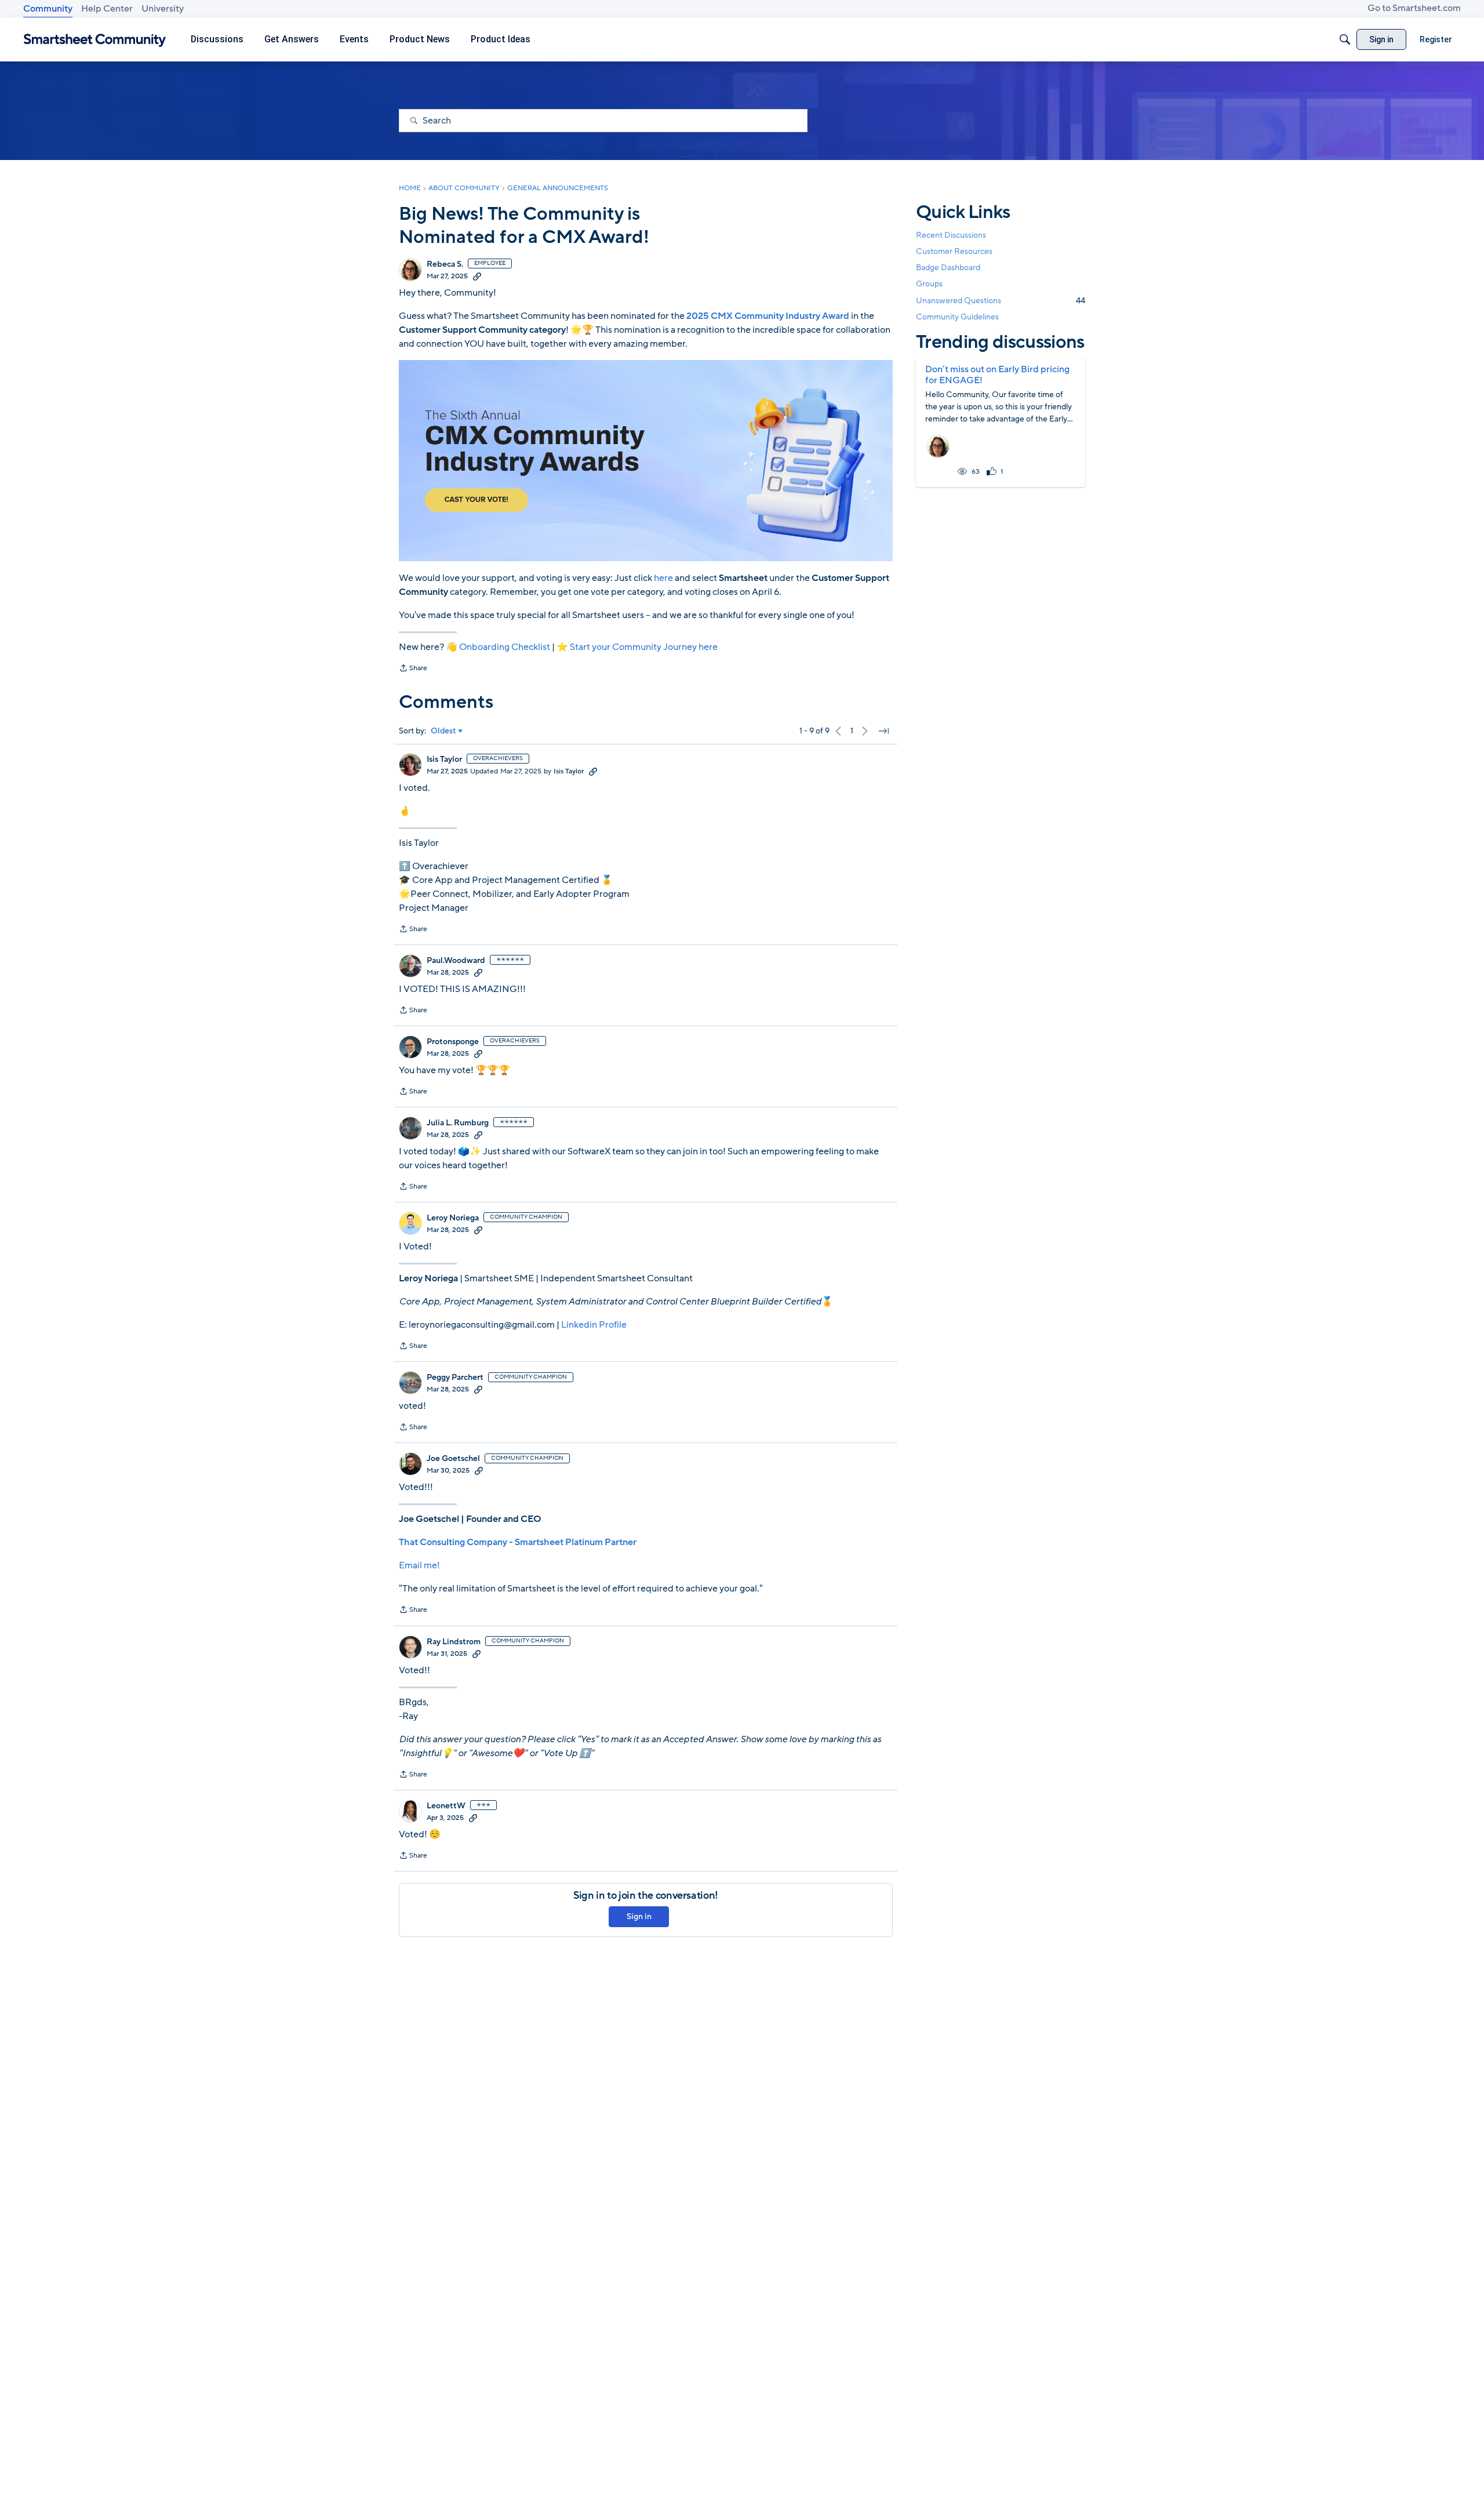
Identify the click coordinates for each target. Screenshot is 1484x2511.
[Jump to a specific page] (883, 731)
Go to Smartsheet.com (1414, 8)
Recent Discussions (951, 235)
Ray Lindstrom (454, 1642)
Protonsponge (453, 1042)
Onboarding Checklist (505, 647)
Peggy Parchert (455, 1378)
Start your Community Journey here (644, 647)
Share (413, 669)
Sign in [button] (639, 1916)
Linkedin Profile (594, 1325)
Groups (929, 284)
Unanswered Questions (1001, 301)
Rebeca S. (445, 264)
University (163, 9)
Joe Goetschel (453, 1459)
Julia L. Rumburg (458, 1123)
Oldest (443, 731)
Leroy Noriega (453, 1218)
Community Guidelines (957, 317)
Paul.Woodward (456, 961)
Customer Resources (954, 251)
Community (48, 9)
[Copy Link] (477, 276)
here (663, 578)
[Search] (1345, 39)
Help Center (107, 9)
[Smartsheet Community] (95, 40)
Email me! (419, 1565)
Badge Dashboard (948, 268)
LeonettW (446, 1806)
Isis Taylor (444, 760)
